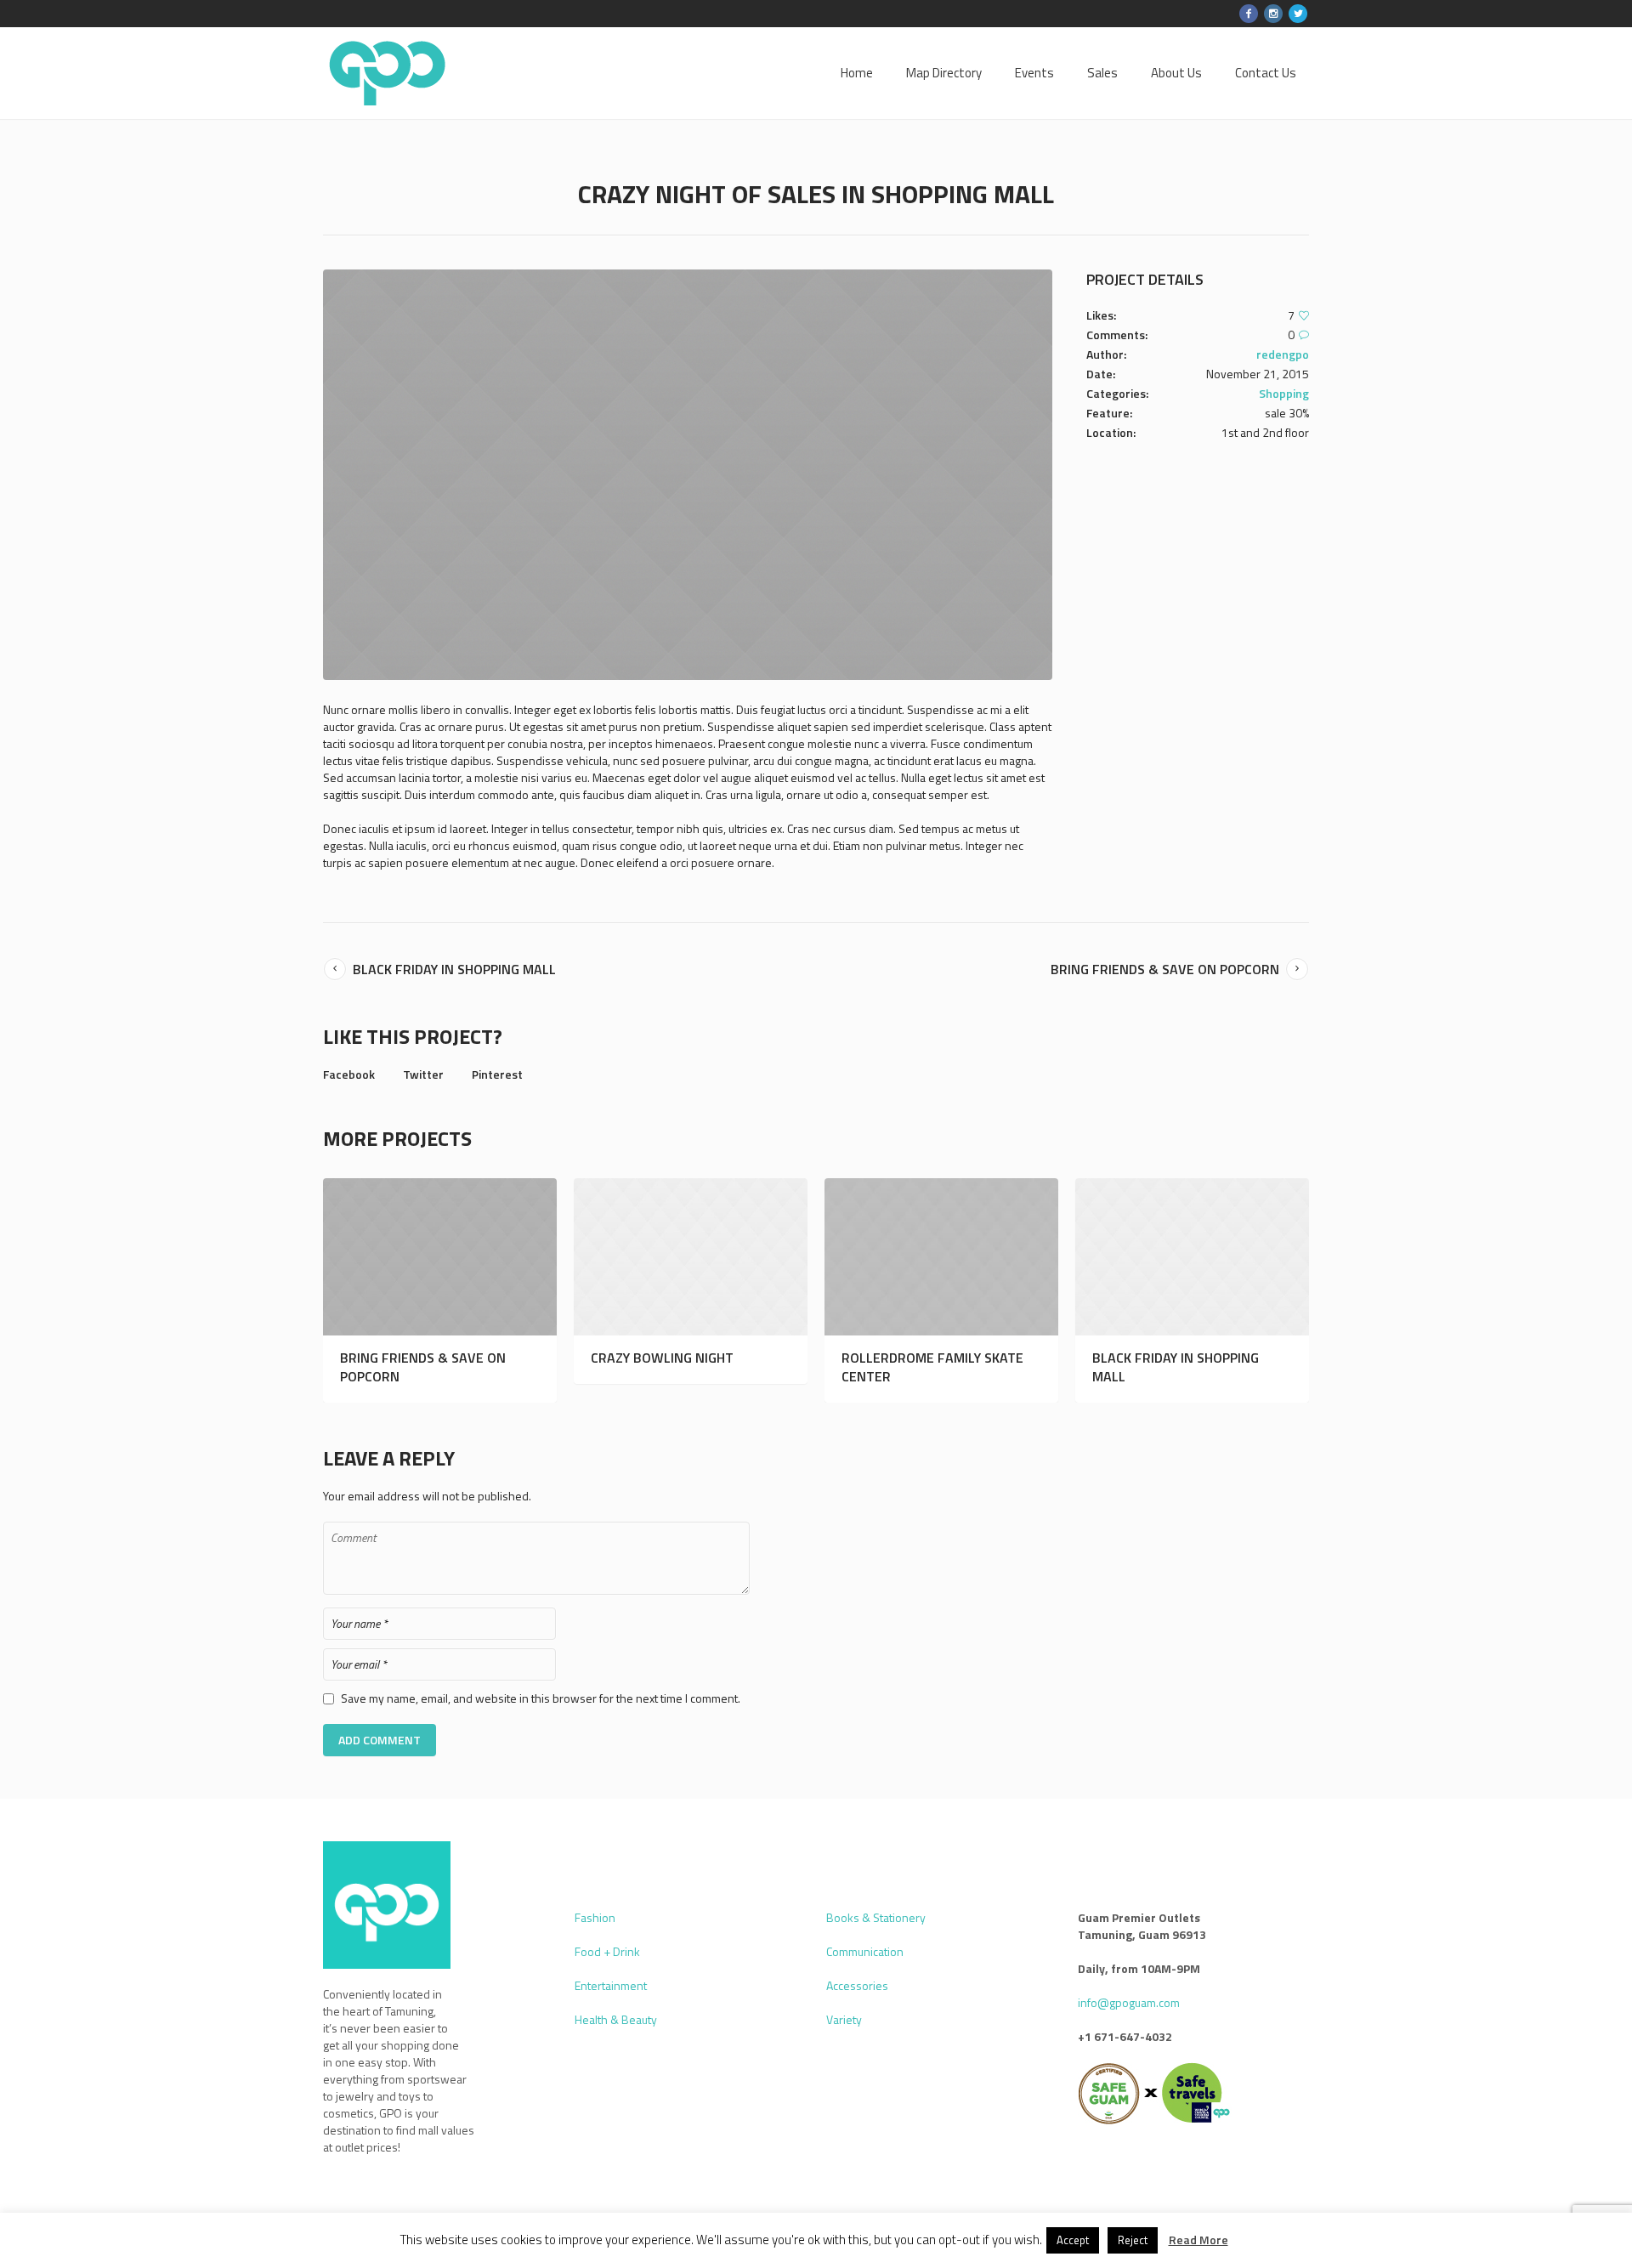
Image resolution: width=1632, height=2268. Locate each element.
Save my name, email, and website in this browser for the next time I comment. (541, 1698)
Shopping (1284, 393)
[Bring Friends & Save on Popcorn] (440, 1257)
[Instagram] (1273, 14)
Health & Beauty (616, 2019)
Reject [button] (1133, 2240)
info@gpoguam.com (1129, 2002)
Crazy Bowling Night (662, 1358)
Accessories (857, 1985)
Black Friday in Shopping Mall (454, 969)
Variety (844, 2019)
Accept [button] (1073, 2240)
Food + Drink (607, 1951)
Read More (1198, 2240)
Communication (865, 1951)
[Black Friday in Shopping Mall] (1192, 1257)
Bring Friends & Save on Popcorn (1165, 969)
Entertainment (611, 1985)
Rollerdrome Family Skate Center (932, 1367)
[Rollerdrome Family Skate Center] (941, 1257)
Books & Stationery (876, 1917)
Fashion (595, 1917)
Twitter (423, 1074)
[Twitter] (1298, 14)
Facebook (349, 1074)
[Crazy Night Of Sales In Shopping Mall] (688, 475)
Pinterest (497, 1074)
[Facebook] (1249, 14)
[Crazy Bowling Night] (691, 1257)
